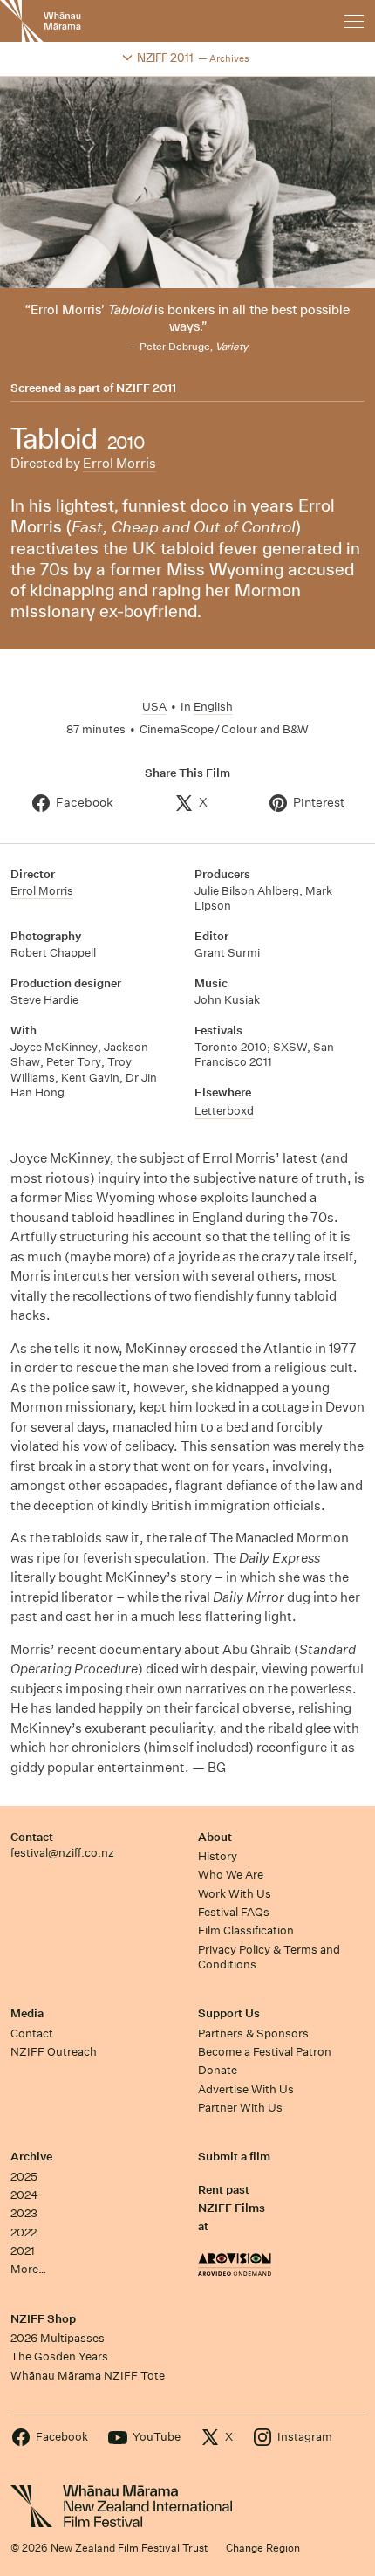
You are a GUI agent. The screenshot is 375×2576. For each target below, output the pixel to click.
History (218, 1856)
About (215, 1837)
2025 (24, 2177)
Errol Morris (119, 463)
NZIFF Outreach (54, 2052)
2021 (23, 2251)
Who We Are (231, 1875)
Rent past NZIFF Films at (232, 2208)
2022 (24, 2233)
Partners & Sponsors (253, 2033)
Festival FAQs (234, 1912)
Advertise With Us (246, 2089)
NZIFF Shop (43, 2319)
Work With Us (235, 1894)
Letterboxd (224, 1111)
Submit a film (234, 2157)
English (213, 707)
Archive (31, 2157)
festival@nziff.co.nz (62, 1853)
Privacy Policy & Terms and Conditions (269, 1957)
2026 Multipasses (58, 2338)
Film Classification (246, 1930)
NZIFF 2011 (146, 388)
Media (27, 2013)
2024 (24, 2195)
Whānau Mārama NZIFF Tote (88, 2376)
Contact (32, 1837)
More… (28, 2269)
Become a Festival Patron (265, 2052)
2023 (24, 2213)
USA (154, 707)
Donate (218, 2070)
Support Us (229, 2013)
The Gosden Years (59, 2356)
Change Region (263, 2548)
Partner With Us (240, 2108)
